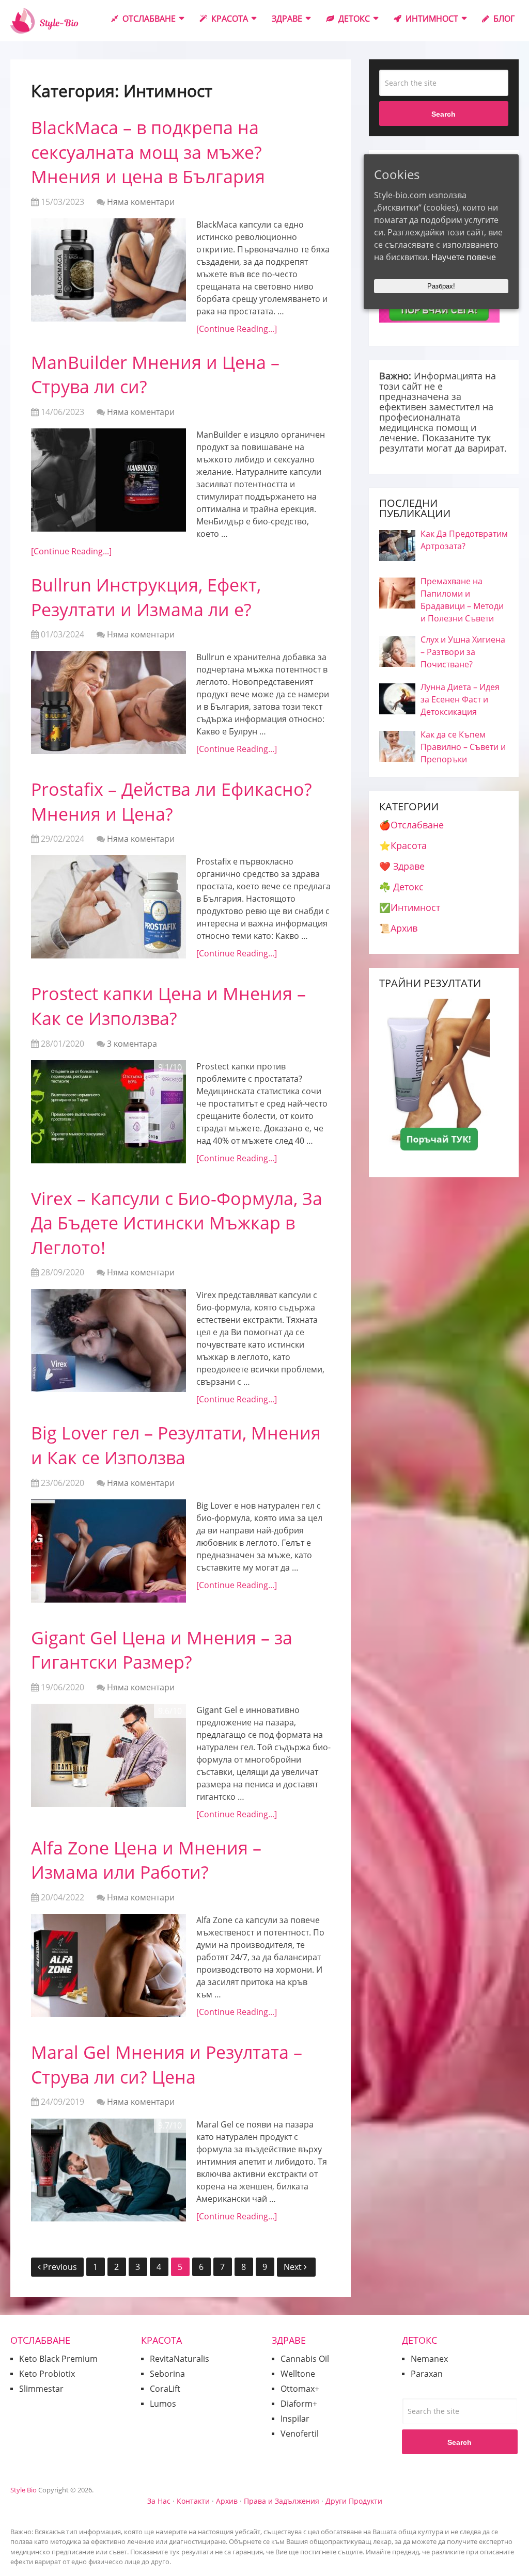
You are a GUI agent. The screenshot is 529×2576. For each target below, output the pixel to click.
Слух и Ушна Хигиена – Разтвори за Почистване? (463, 652)
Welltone (298, 2374)
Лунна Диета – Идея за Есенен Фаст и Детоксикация (460, 699)
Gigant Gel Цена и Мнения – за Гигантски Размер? (162, 1650)
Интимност (431, 19)
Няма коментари (141, 202)
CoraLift (165, 2389)
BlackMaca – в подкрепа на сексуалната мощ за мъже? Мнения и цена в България (148, 152)
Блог (503, 19)
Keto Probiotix (47, 2374)
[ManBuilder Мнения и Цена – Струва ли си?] (108, 480)
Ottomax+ (300, 2389)
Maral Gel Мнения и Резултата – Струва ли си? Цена (167, 2065)
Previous (60, 2267)
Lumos (163, 2404)
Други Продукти (354, 2501)
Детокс (353, 19)
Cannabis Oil (305, 2359)
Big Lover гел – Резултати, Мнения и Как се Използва (176, 1445)
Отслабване (148, 19)
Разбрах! (441, 286)
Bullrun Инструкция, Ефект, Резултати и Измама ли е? (146, 597)
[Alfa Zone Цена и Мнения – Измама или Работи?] (108, 1965)
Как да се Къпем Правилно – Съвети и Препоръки (463, 747)
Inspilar (295, 2419)
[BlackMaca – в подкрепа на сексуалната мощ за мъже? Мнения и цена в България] (108, 270)
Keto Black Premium (58, 2359)
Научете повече (464, 257)
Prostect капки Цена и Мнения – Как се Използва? (168, 1006)
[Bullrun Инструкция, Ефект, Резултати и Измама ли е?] (108, 702)
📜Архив (398, 928)
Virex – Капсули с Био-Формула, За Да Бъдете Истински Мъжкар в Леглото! (177, 1223)
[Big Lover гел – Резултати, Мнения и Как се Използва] (108, 1551)
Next (294, 2267)
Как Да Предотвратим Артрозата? (464, 540)
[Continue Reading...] (237, 329)
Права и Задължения (282, 2501)
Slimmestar (41, 2389)
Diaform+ (299, 2404)
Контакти (193, 2501)
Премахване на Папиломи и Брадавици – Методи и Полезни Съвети (462, 600)
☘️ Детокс (401, 887)
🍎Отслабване (411, 825)
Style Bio (24, 2490)
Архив (227, 2501)
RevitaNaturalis (180, 2359)
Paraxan (427, 2374)
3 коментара (132, 1044)
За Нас (159, 2501)
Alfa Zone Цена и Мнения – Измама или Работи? (146, 1860)
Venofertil (300, 2434)
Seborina (167, 2374)
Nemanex (429, 2359)
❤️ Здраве (402, 866)
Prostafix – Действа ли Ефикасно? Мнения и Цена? (172, 802)
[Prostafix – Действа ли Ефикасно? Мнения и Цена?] (108, 907)
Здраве (287, 19)
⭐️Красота (403, 845)
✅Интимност (410, 907)
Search (444, 114)
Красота (229, 19)
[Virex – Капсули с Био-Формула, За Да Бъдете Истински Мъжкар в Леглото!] (108, 1340)
